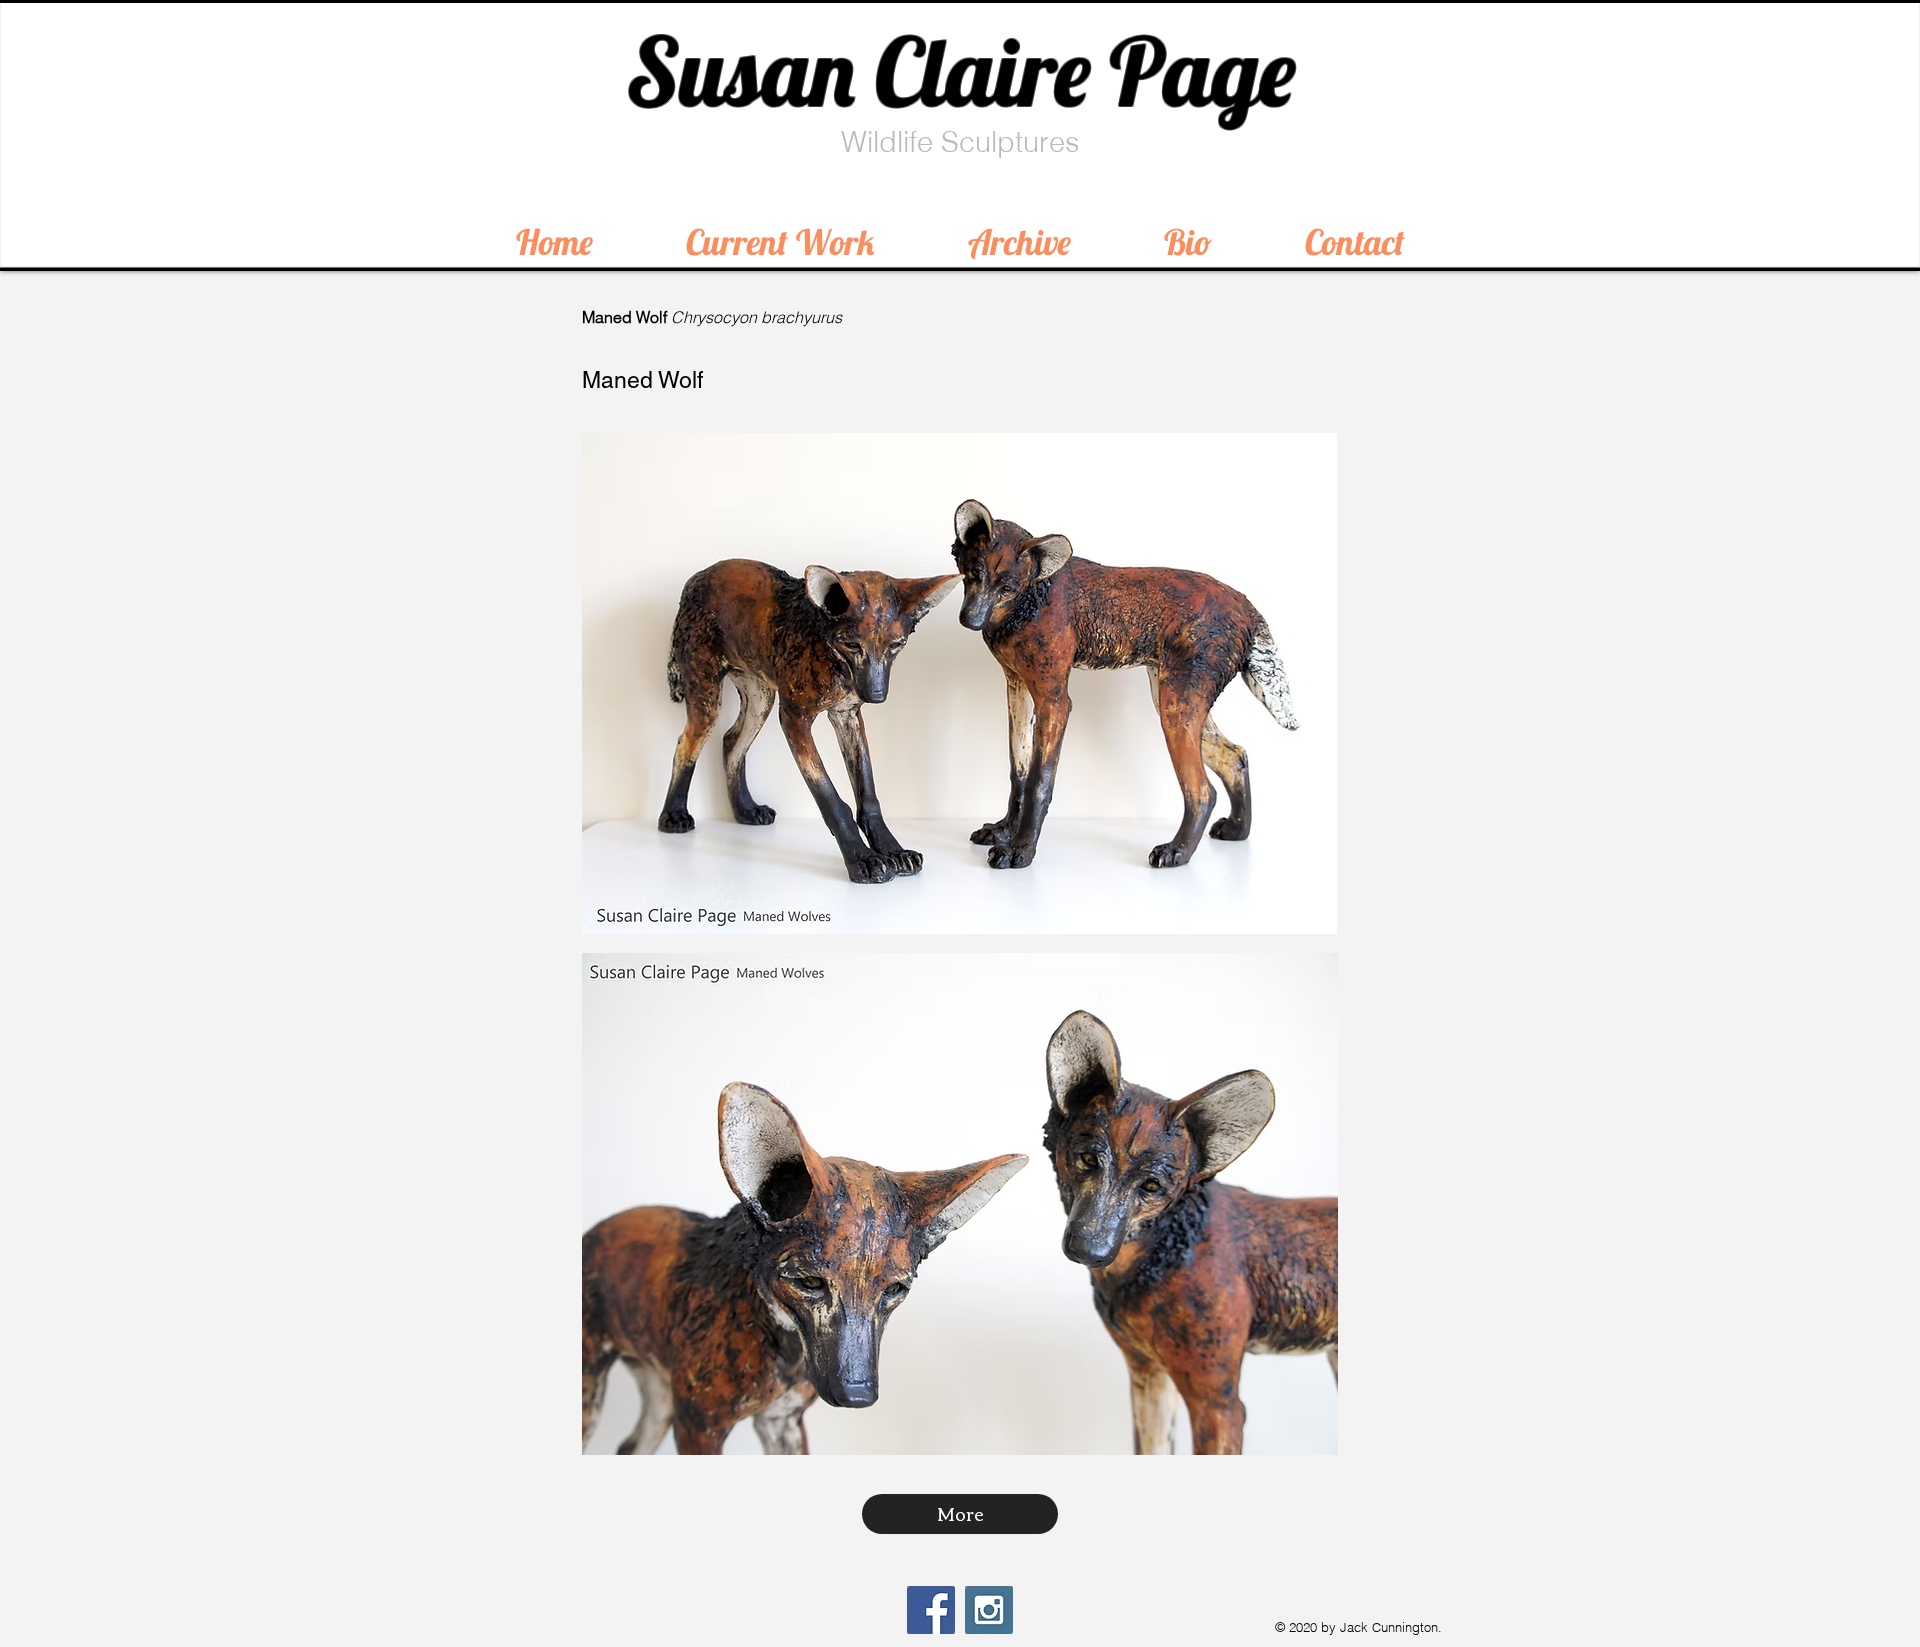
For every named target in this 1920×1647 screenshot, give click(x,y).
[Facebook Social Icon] (931, 1610)
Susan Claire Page (960, 71)
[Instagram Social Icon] (989, 1610)
